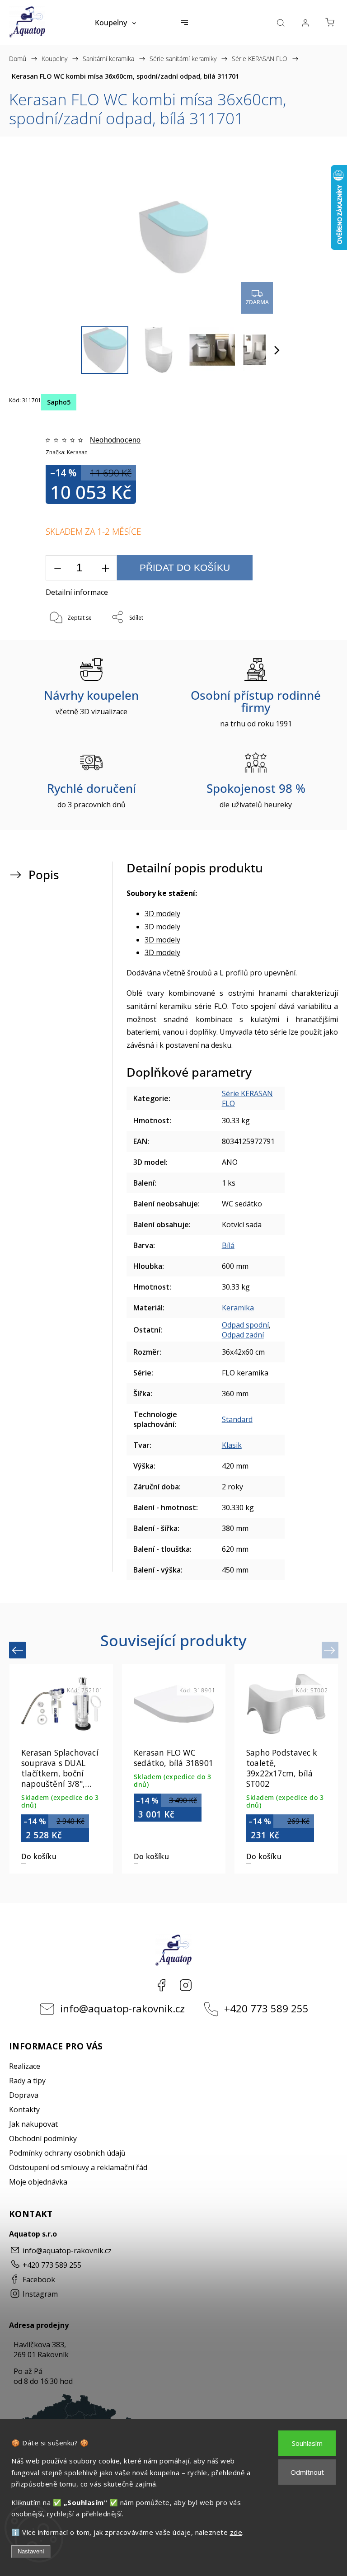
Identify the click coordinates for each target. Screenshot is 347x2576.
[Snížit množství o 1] (57, 568)
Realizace (25, 2066)
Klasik (232, 1445)
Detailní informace (77, 592)
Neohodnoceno (115, 440)
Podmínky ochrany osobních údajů (67, 2153)
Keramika (238, 1308)
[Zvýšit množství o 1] (105, 568)
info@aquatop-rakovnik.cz (122, 2009)
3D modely (162, 914)
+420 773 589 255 (266, 2009)
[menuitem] (115, 23)
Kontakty (24, 2110)
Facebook (161, 1985)
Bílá (228, 1245)
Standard (237, 1419)
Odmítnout (307, 2472)
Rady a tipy (27, 2081)
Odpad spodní (245, 1325)
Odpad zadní (243, 1335)
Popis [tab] (44, 875)
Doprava (24, 2095)
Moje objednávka (38, 2182)
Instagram (186, 1985)
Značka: (67, 452)
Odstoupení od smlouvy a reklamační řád (78, 2167)
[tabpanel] (286, 1769)
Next (331, 1650)
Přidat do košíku (185, 567)
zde (236, 2532)
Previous (19, 1650)
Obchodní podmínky (43, 2138)
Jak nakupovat (33, 2124)
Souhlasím (307, 2443)
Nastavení (31, 2551)
